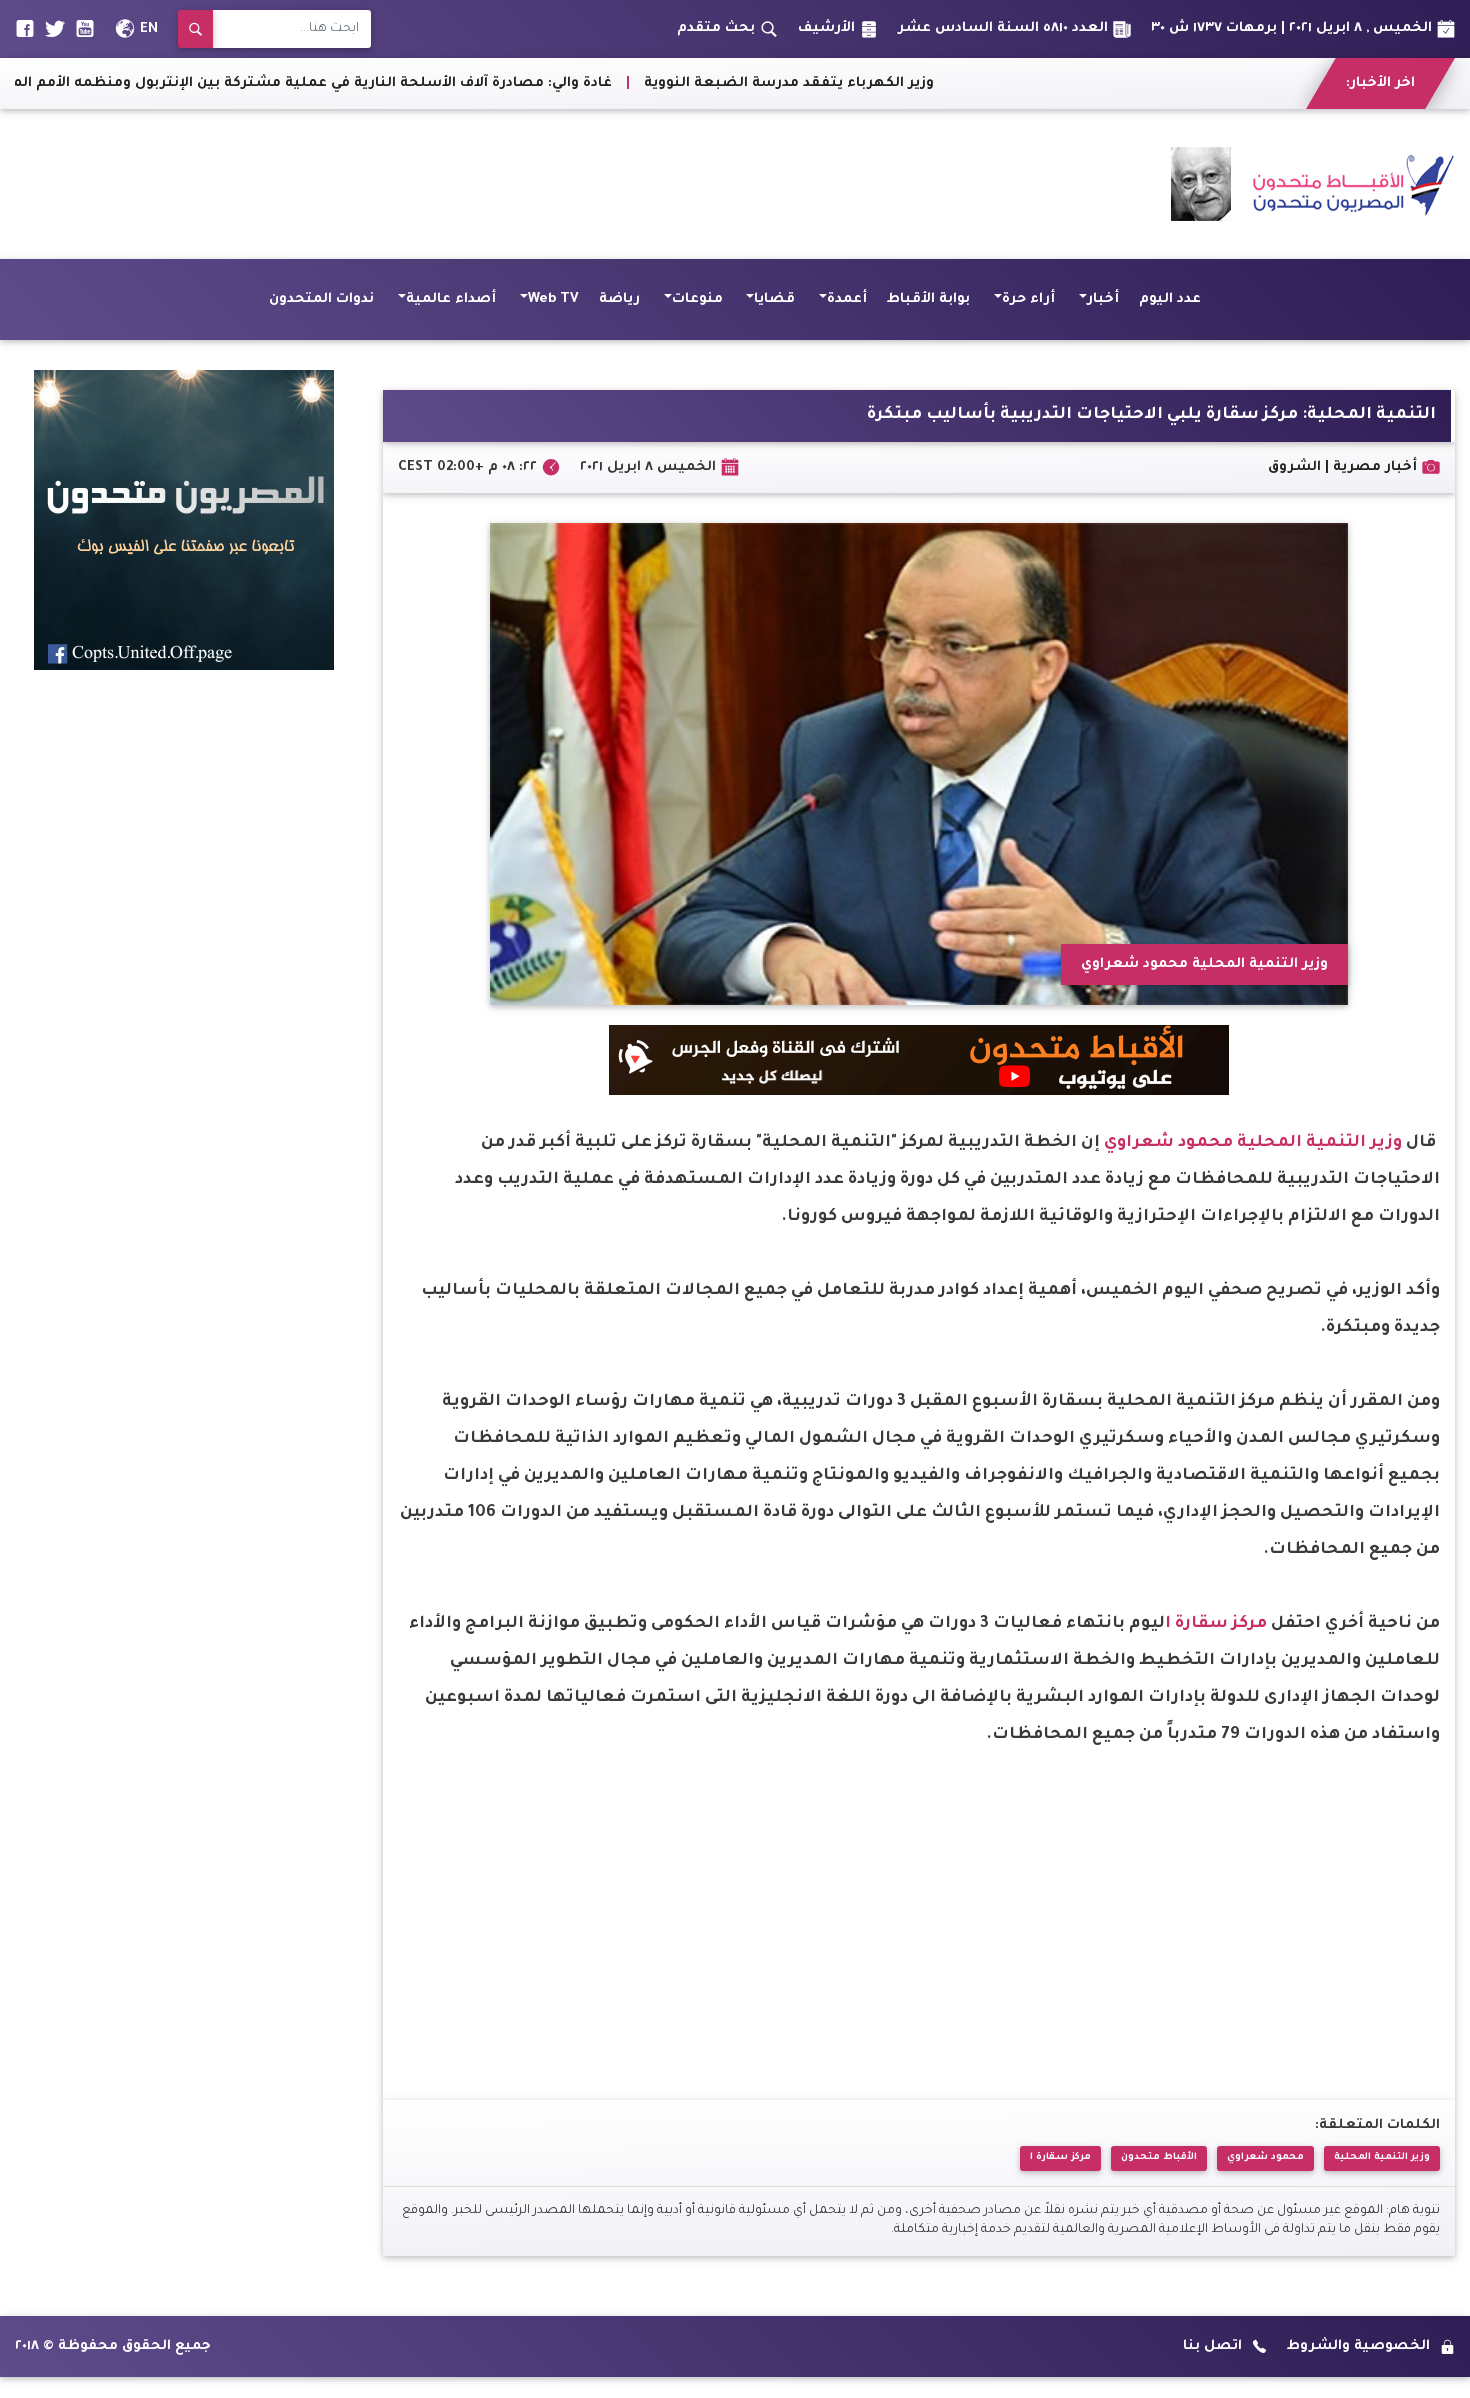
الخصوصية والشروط (1358, 2346)
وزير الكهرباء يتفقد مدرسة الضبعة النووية (955, 83)
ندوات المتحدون (321, 299)
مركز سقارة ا (1216, 1624)
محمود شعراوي (1168, 1143)
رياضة (619, 299)
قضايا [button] (774, 299)
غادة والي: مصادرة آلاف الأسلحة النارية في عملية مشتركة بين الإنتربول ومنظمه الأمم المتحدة (461, 83)
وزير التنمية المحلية (1319, 1143)
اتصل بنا (1212, 2346)
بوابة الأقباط (928, 299)
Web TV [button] (553, 299)
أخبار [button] (1103, 299)
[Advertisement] (379, 184)
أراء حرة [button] (1028, 299)
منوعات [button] (697, 299)
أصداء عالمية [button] (451, 299)
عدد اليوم (1170, 299)
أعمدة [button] (847, 299)
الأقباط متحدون (1159, 2157)
